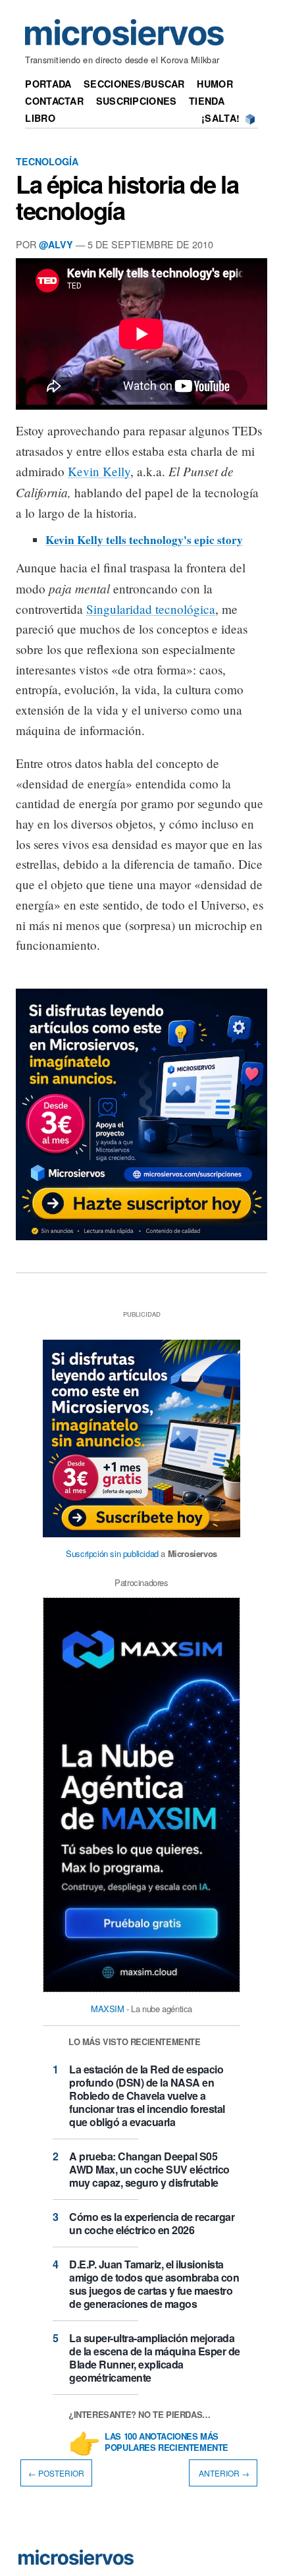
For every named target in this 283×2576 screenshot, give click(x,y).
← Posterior (56, 2473)
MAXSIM (108, 2009)
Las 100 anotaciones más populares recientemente (167, 2442)
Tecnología (47, 161)
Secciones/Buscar (134, 84)
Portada (48, 84)
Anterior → (223, 2473)
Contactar (54, 101)
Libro (40, 118)
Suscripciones (137, 101)
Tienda (207, 101)
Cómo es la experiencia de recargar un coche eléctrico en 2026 (152, 2223)
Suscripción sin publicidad (112, 1553)
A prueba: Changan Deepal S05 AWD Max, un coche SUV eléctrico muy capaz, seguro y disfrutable (149, 2169)
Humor (215, 84)
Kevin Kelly (99, 471)
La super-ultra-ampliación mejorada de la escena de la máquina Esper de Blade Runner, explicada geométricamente (155, 2358)
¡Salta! (220, 118)
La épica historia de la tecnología (127, 197)
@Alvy (56, 244)
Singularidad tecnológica (151, 609)
